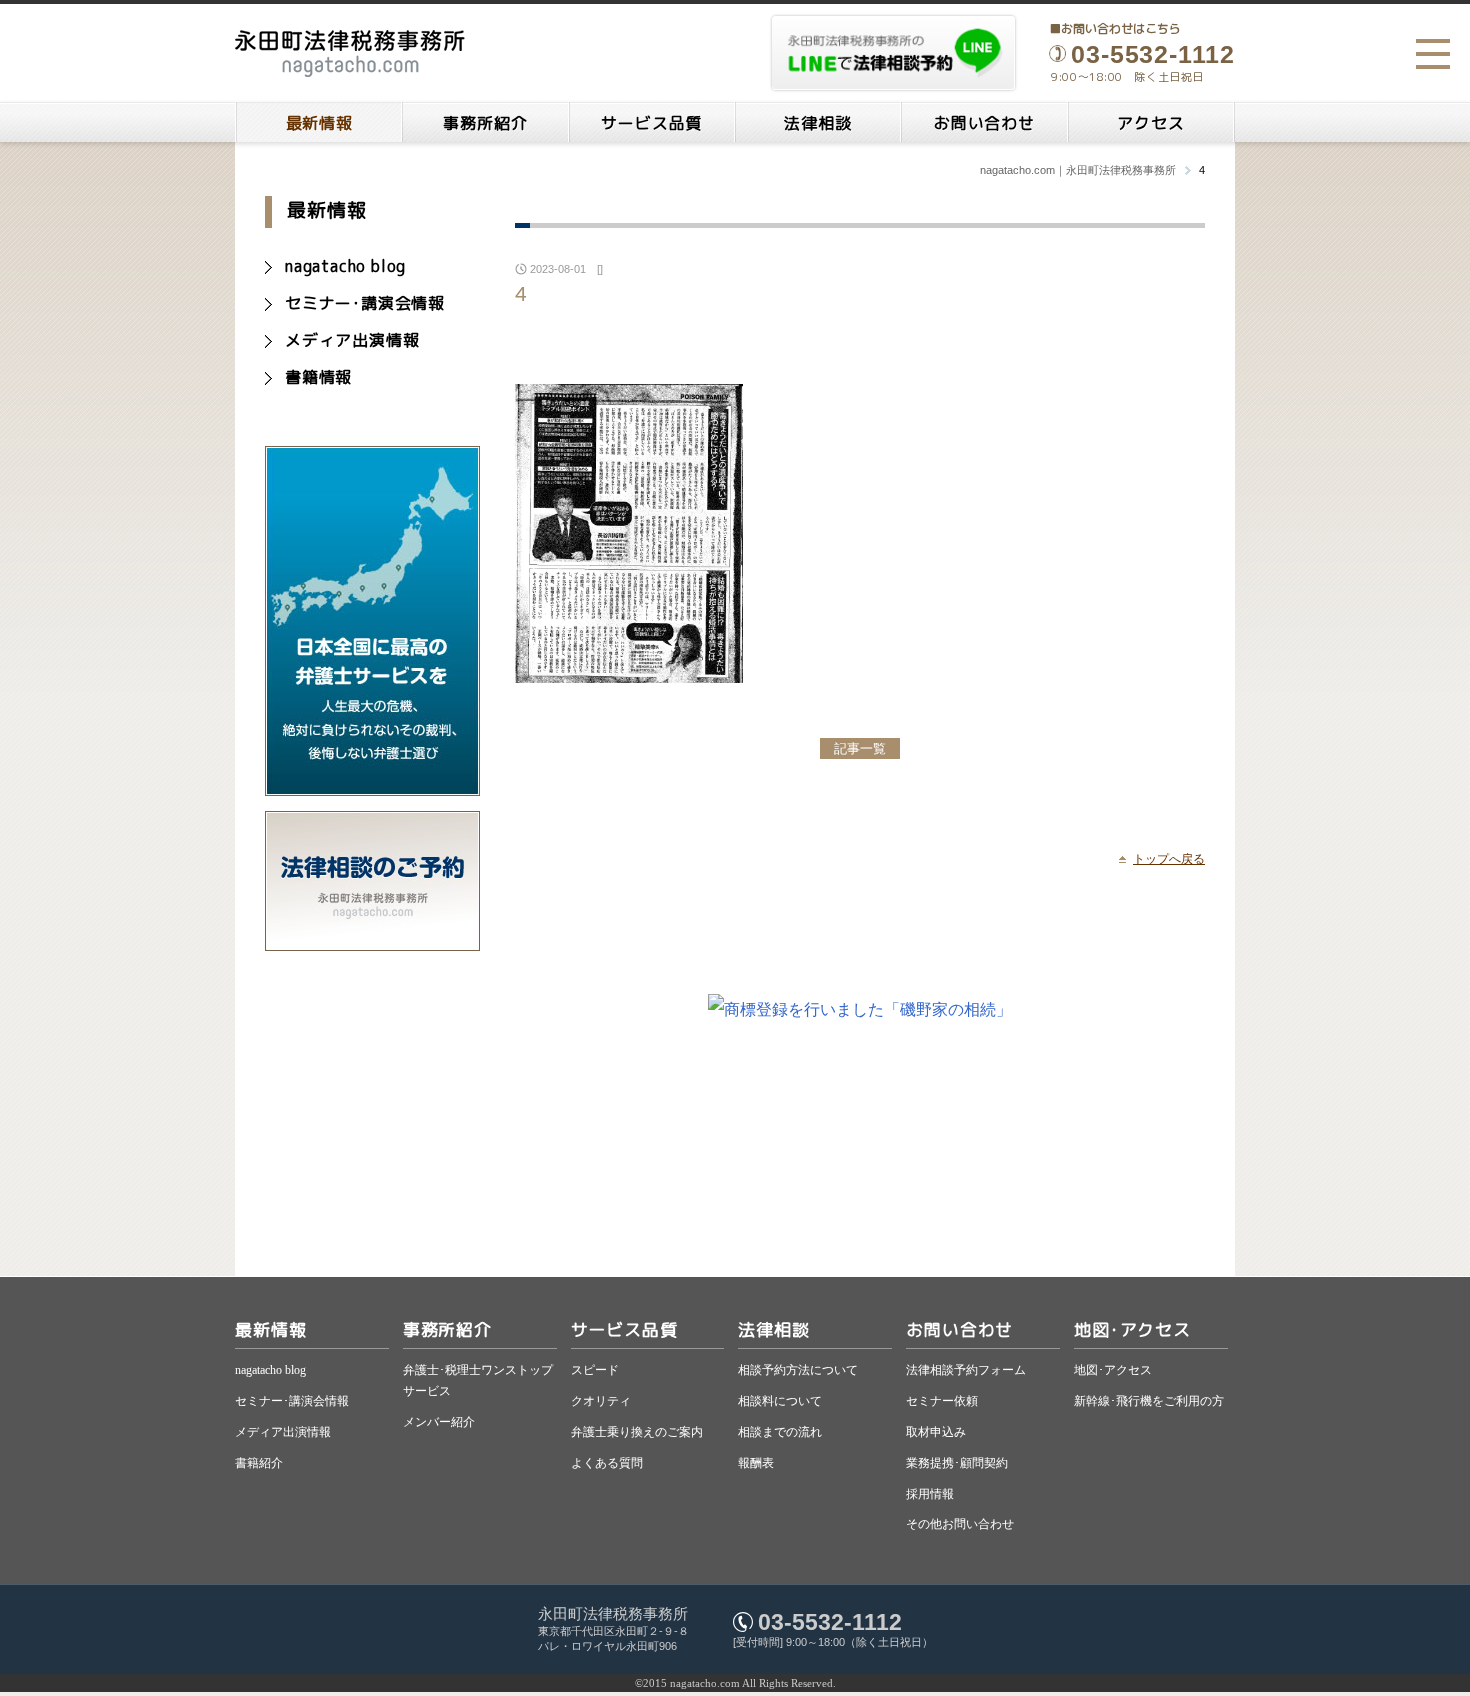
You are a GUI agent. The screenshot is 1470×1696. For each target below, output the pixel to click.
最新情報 (319, 123)
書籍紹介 (259, 1463)
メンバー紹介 (439, 1422)
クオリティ (601, 1401)
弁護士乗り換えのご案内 (637, 1432)
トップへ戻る (1169, 859)
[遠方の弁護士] (372, 786)
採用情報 (930, 1494)
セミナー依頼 (942, 1401)
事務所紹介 (485, 123)
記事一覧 (860, 748)
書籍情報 (318, 377)
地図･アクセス (1132, 1329)
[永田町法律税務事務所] (350, 53)
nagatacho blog (345, 266)
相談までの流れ (780, 1432)
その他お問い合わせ (960, 1524)
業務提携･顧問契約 (957, 1463)
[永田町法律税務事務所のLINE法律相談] (893, 53)
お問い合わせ (984, 123)
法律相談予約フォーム (966, 1370)
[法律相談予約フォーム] (372, 941)
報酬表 (756, 1463)
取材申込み (936, 1432)
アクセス (1150, 123)
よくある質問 (607, 1463)
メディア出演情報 (352, 340)
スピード (595, 1370)
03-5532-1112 (830, 1622)
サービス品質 (651, 123)
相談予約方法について (798, 1370)
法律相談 (817, 123)
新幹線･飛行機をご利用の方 (1149, 1401)
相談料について (780, 1401)
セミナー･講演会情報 (365, 303)
